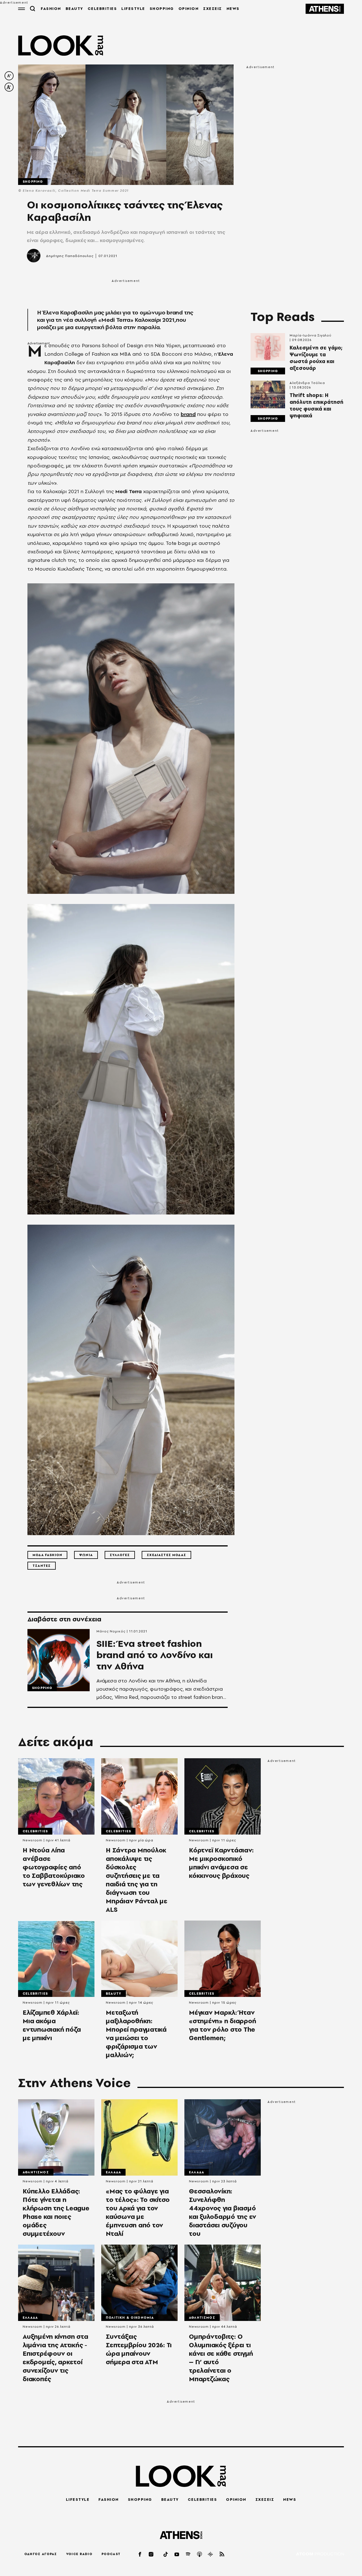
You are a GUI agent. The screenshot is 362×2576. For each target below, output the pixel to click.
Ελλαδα (113, 2172)
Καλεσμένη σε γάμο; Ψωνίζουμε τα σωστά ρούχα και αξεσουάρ (316, 358)
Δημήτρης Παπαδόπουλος (70, 256)
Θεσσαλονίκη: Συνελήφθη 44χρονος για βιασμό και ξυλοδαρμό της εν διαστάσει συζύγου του (223, 2212)
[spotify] (188, 2554)
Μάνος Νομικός (111, 1631)
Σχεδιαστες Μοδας (166, 1555)
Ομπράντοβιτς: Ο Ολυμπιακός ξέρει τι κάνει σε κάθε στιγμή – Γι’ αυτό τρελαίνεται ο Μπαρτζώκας (221, 2358)
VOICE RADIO (79, 2554)
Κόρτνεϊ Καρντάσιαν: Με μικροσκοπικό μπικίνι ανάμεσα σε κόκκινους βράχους (221, 1863)
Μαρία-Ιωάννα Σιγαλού (311, 335)
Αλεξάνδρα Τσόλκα (307, 383)
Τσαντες (42, 1566)
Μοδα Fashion (47, 1555)
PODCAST (111, 2554)
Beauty (114, 1994)
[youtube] (177, 2554)
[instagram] (151, 2554)
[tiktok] (166, 2554)
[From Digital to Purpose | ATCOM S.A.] (320, 2554)
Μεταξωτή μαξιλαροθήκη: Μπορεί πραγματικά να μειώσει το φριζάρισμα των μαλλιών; (136, 2034)
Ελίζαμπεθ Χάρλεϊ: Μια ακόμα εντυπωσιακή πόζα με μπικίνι (52, 2025)
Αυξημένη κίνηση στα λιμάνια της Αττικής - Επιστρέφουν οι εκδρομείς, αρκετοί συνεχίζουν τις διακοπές (55, 2358)
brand (188, 414)
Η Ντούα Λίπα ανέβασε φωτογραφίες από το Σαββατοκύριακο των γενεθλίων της (54, 1867)
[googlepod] (211, 2554)
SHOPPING (162, 8)
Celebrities (35, 1831)
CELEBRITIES (102, 8)
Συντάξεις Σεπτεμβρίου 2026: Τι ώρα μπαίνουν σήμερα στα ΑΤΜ (139, 2349)
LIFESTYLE (133, 8)
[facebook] (140, 2554)
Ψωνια (86, 1555)
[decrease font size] (9, 76)
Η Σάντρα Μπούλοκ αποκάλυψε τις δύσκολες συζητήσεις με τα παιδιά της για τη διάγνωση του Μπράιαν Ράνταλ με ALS (137, 1880)
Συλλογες (120, 1555)
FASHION (51, 8)
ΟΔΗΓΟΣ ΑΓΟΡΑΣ (41, 2554)
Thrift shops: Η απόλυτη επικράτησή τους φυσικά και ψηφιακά (316, 405)
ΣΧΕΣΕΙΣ (213, 8)
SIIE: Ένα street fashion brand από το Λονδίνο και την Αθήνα (155, 1655)
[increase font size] (9, 87)
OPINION (189, 8)
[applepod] (200, 2554)
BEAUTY (74, 8)
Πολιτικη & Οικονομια (130, 2318)
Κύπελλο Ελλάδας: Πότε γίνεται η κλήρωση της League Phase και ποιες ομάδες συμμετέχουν (56, 2212)
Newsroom (33, 1840)
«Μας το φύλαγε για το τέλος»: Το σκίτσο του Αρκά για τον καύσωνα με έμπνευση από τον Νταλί (138, 2212)
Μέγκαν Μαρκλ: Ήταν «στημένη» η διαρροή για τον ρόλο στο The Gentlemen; (222, 2025)
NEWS (233, 8)
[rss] (222, 2554)
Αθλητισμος (36, 2172)
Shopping (33, 182)
